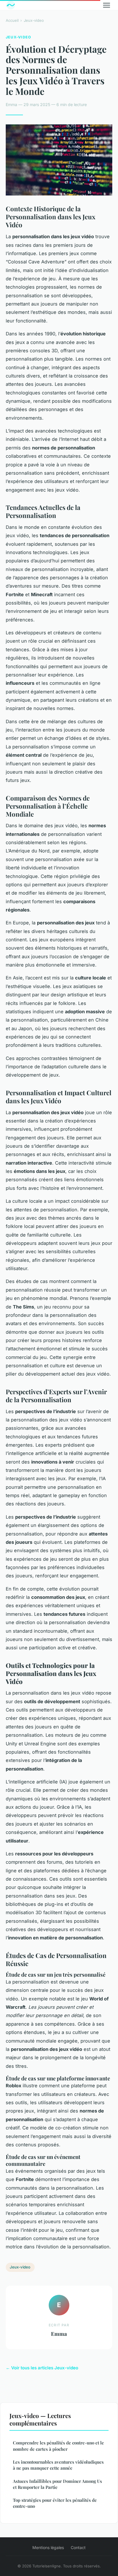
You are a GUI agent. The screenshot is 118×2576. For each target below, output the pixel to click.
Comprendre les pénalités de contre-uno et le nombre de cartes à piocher (58, 2446)
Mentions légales (48, 2547)
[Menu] (107, 5)
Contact (78, 2547)
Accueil (12, 20)
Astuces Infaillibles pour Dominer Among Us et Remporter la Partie (57, 2484)
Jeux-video (34, 20)
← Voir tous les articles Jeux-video (42, 2368)
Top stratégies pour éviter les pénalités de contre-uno (55, 2503)
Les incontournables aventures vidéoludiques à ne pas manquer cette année (58, 2465)
